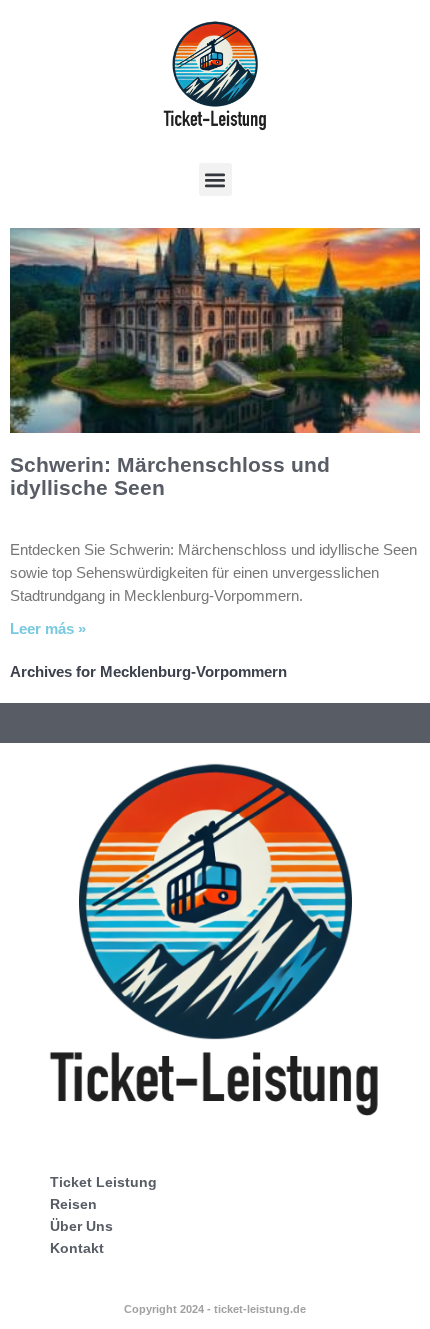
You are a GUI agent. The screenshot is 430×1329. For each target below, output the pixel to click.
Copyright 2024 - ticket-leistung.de (215, 1309)
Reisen (73, 1204)
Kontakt (77, 1248)
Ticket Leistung (103, 1182)
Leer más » (48, 628)
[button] (215, 179)
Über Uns (81, 1226)
